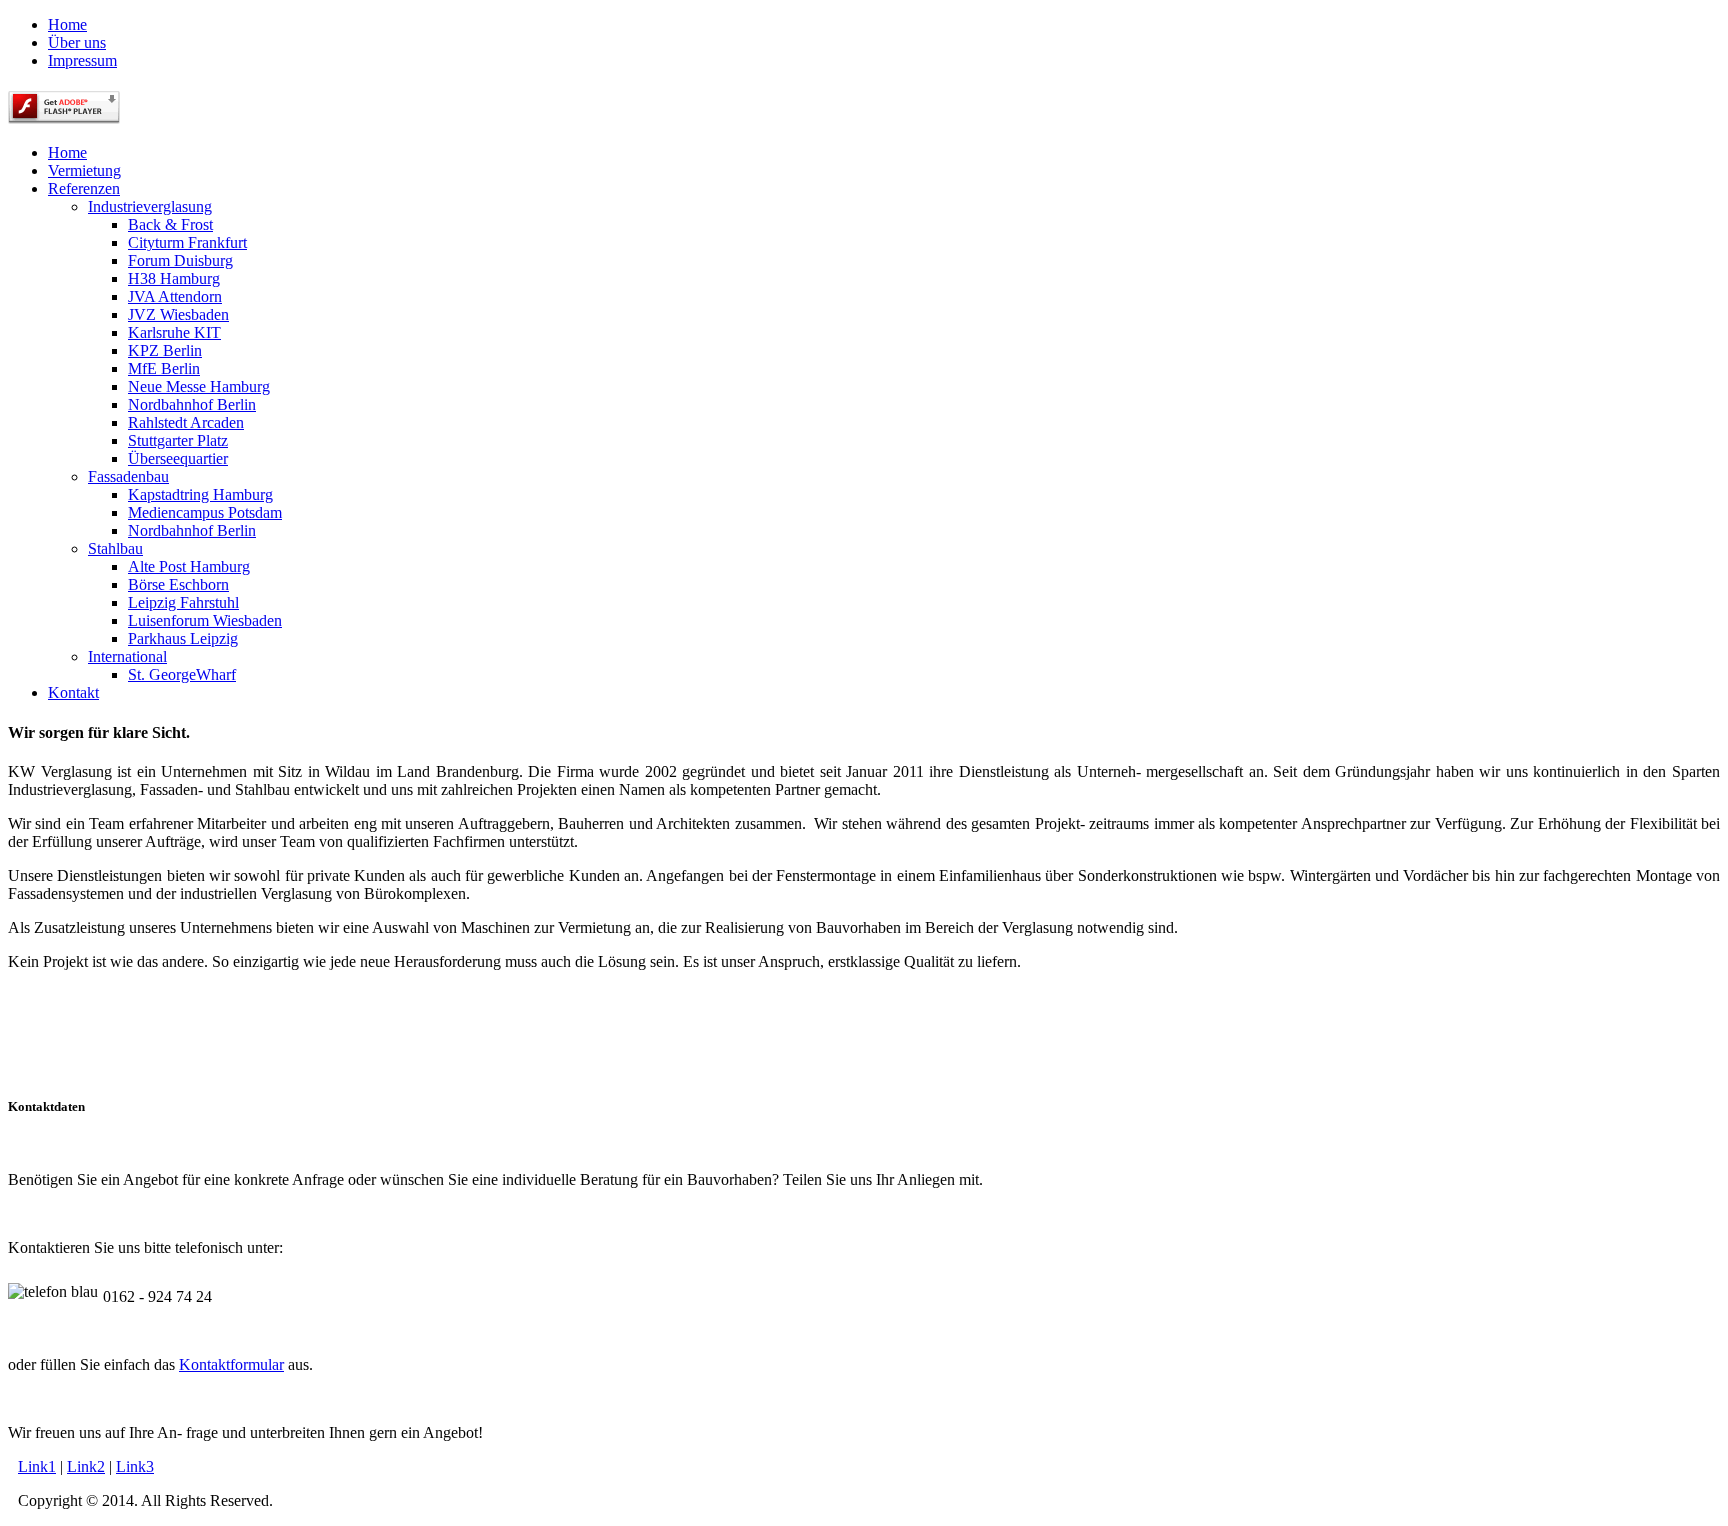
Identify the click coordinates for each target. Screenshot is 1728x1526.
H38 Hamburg (174, 278)
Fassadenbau (128, 476)
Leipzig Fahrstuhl (183, 602)
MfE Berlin (164, 368)
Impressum (82, 60)
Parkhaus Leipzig (183, 638)
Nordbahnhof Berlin (192, 404)
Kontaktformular (231, 1364)
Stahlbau (115, 548)
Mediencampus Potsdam (205, 512)
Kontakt (73, 692)
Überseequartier (178, 458)
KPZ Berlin (165, 350)
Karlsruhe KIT (174, 332)
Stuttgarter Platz (178, 440)
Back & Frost (170, 224)
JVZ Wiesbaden (178, 314)
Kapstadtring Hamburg (200, 494)
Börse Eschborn (178, 584)
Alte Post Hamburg (189, 566)
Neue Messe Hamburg (199, 386)
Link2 (86, 1466)
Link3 (135, 1466)
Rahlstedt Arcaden (186, 422)
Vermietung (84, 170)
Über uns (77, 42)
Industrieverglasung (150, 206)
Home (67, 24)
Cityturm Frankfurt (187, 242)
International (127, 656)
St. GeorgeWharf (182, 674)
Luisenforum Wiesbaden (205, 620)
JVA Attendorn (175, 296)
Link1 (37, 1466)
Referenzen (84, 188)
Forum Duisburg (180, 260)
